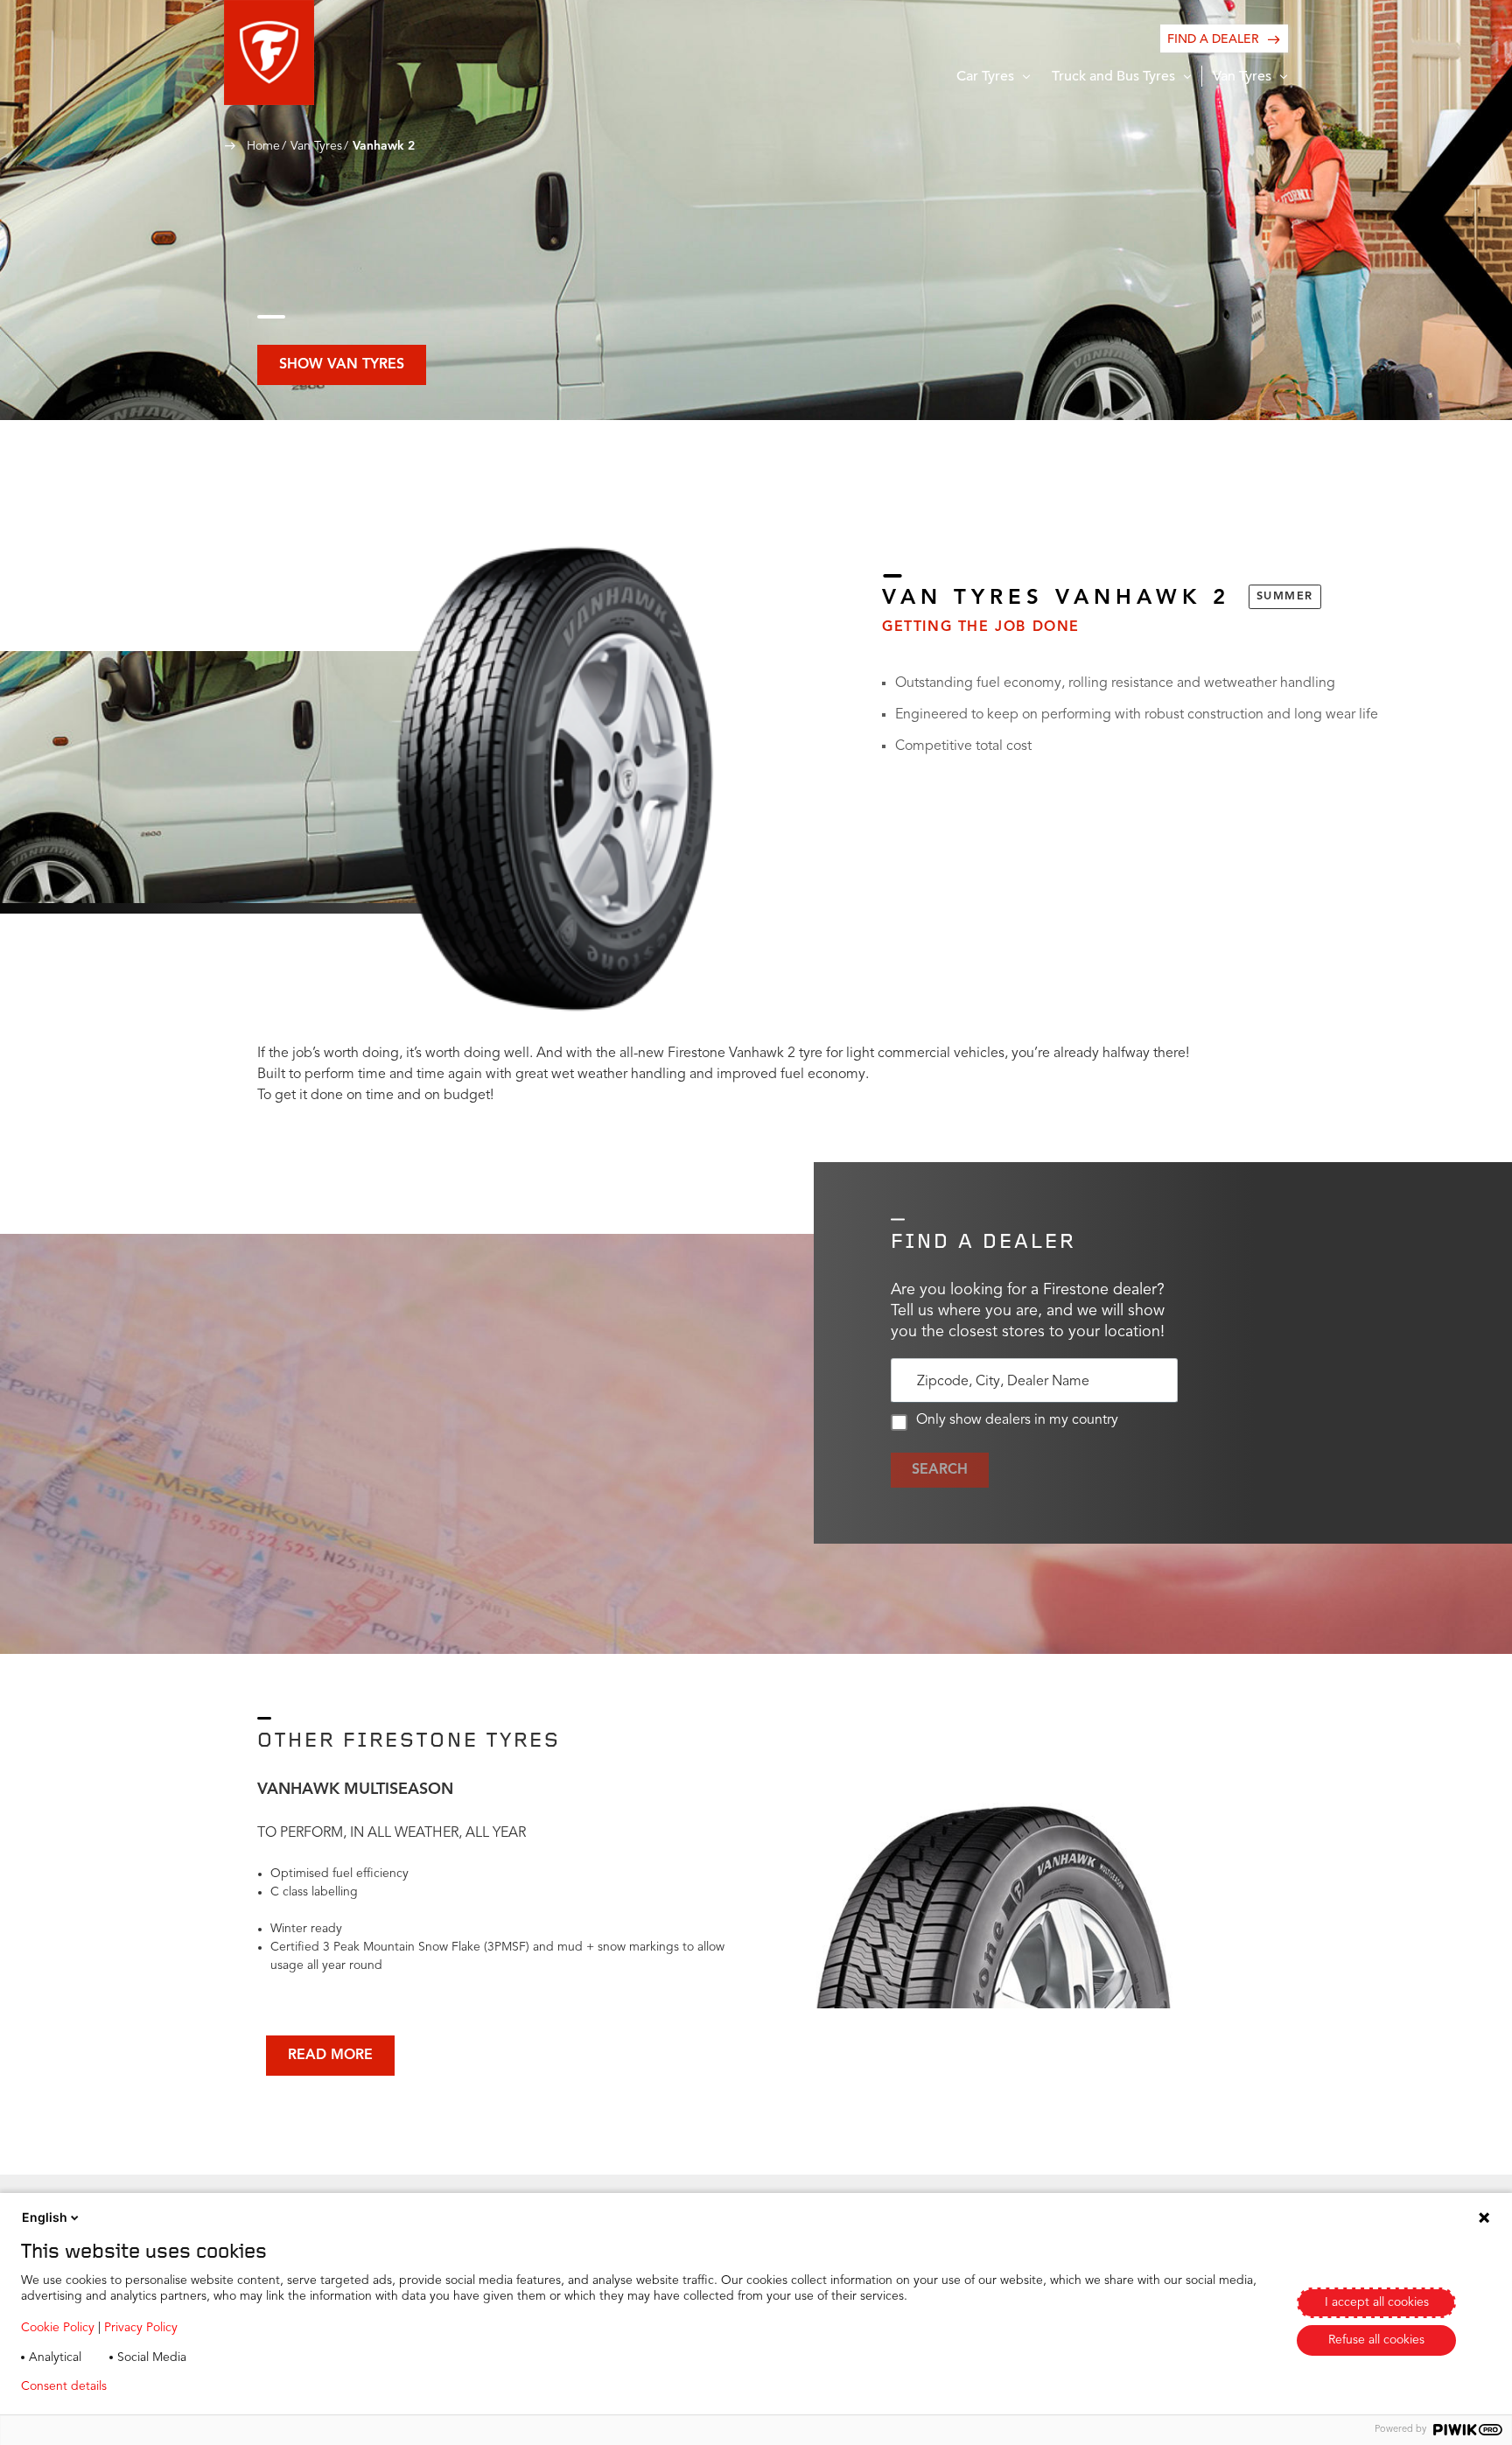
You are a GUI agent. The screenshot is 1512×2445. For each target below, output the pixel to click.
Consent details (64, 2386)
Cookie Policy (58, 2328)
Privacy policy (172, 2386)
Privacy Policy (141, 2328)
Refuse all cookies (1376, 2340)
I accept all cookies (1377, 2302)
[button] (269, 53)
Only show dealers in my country (1017, 1420)
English (45, 2217)
